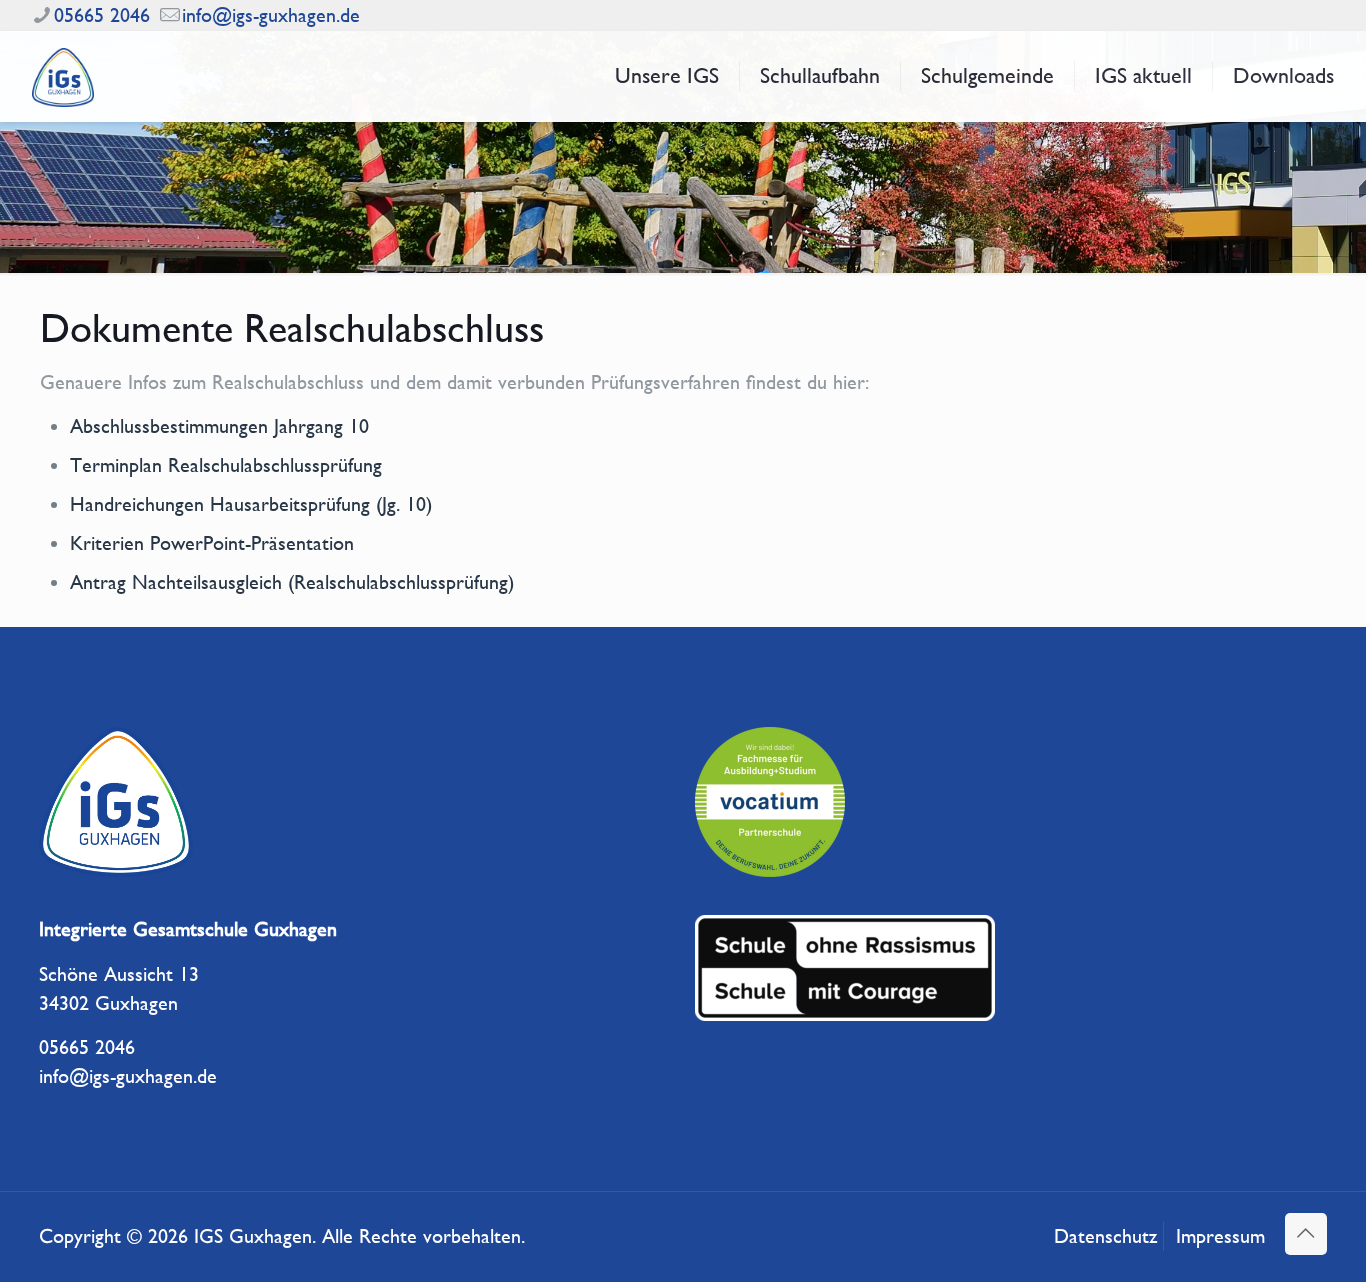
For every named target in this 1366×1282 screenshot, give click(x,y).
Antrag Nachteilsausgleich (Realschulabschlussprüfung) (292, 582)
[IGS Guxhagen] (63, 76)
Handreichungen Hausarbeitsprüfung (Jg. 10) (251, 504)
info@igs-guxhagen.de (271, 15)
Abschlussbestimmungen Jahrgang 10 (219, 426)
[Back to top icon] (1306, 1234)
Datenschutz (1105, 1236)
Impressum (1220, 1236)
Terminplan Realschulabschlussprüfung (226, 465)
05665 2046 (102, 15)
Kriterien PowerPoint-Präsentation (212, 543)
